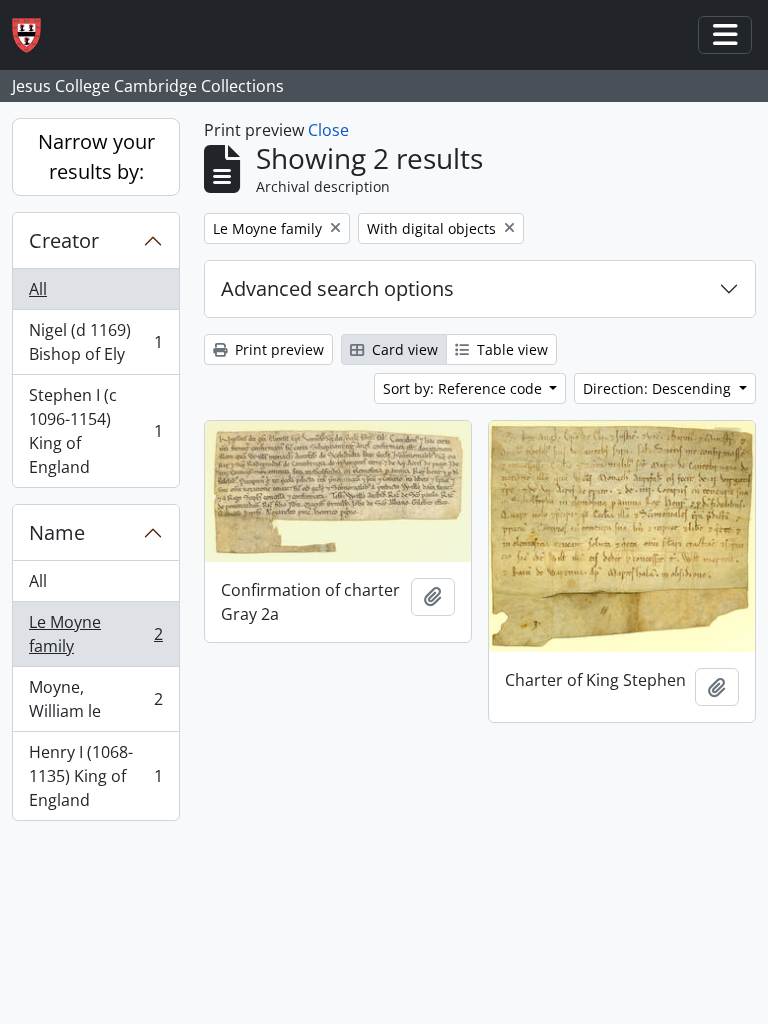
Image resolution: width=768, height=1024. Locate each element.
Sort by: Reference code (464, 388)
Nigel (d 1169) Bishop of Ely (95, 342)
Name (57, 532)
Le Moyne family (95, 634)
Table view (510, 349)
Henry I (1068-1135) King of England (95, 776)
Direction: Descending (659, 388)
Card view (403, 349)
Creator (64, 240)
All (38, 289)
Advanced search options (337, 288)
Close (328, 130)
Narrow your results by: (96, 156)
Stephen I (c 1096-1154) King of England (95, 431)
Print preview (277, 349)
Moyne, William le (95, 699)
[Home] (34, 35)
